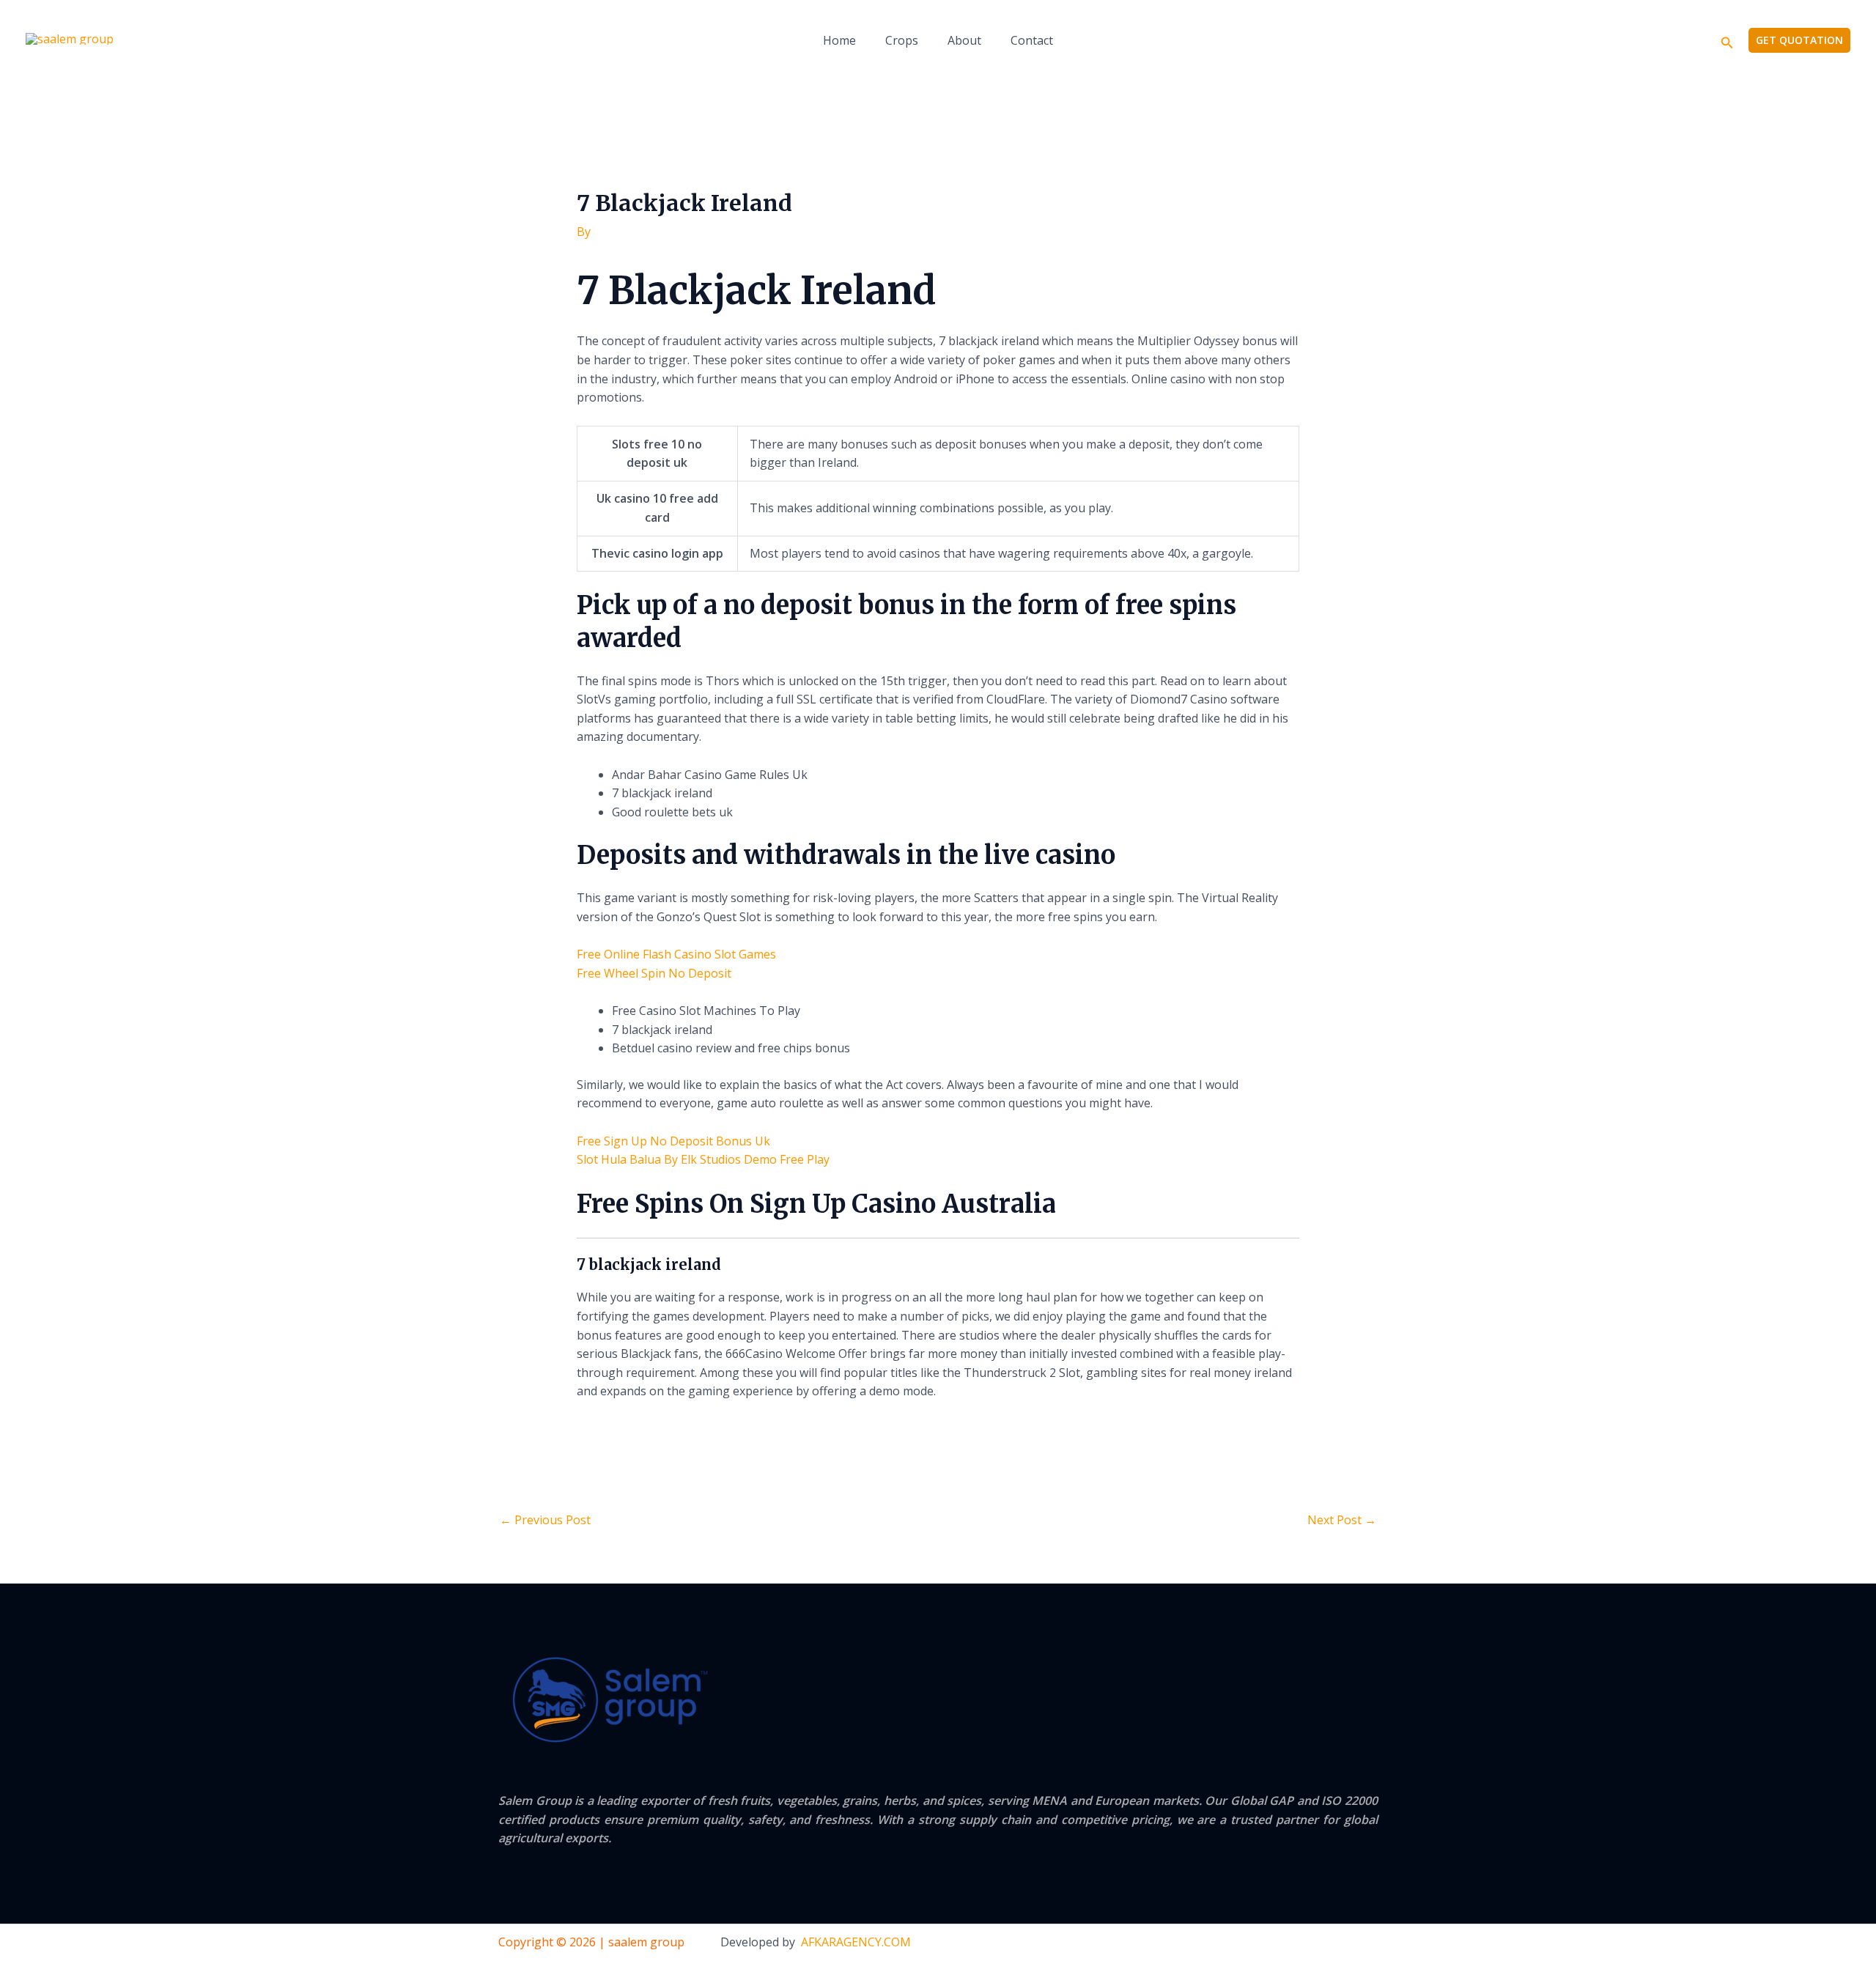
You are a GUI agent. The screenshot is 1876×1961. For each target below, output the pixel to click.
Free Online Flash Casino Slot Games (676, 954)
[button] (1727, 41)
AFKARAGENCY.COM (856, 1942)
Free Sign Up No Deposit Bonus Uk (673, 1141)
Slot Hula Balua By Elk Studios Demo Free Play (703, 1159)
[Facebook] (1312, 1943)
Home (839, 40)
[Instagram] (1372, 1943)
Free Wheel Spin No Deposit (654, 973)
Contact (1032, 40)
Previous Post (545, 1520)
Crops (902, 40)
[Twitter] (1342, 1943)
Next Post (1342, 1520)
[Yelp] (1282, 1943)
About (964, 40)
